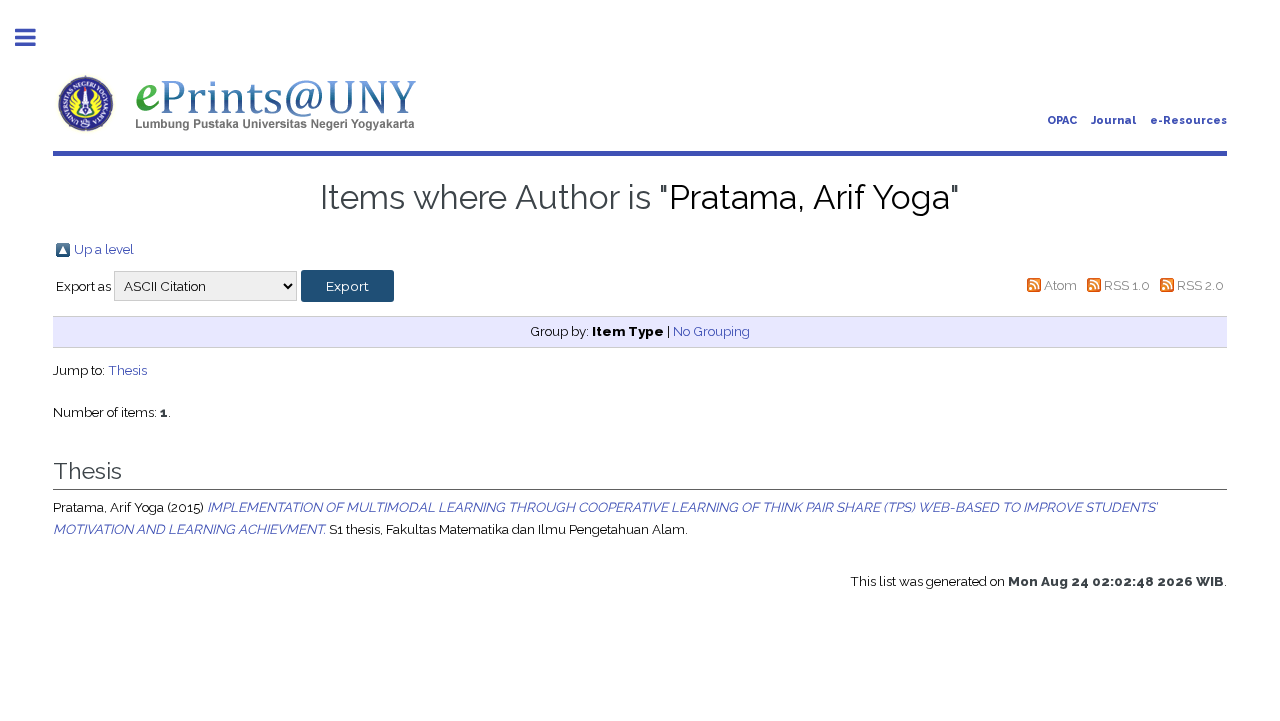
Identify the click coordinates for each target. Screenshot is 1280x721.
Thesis (127, 370)
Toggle (36, 37)
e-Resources (1188, 120)
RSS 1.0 (1127, 285)
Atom (1060, 285)
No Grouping (711, 331)
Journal (1113, 120)
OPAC (1062, 120)
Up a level (104, 249)
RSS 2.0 (1200, 285)
